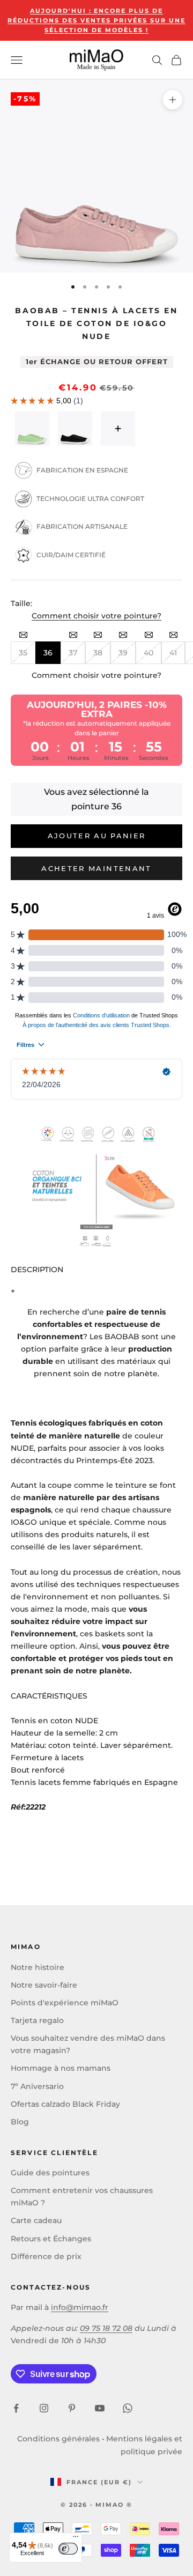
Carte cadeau (36, 2220)
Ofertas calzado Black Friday (65, 2104)
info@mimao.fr (80, 2307)
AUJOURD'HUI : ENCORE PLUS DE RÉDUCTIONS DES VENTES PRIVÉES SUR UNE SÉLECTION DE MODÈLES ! (96, 20)
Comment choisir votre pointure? (96, 616)
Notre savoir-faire (44, 1985)
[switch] (68, 2549)
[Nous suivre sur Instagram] (44, 2408)
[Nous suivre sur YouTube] (100, 2408)
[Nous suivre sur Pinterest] (72, 2408)
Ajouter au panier (97, 836)
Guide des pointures (50, 2173)
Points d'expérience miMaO (65, 2003)
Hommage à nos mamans (61, 2068)
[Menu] (76, 2539)
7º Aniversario (37, 2086)
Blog (20, 2122)
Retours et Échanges (51, 2239)
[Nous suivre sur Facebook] (16, 2408)
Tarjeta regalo (37, 2020)
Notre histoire (38, 1967)
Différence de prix (46, 2256)
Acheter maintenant (96, 868)
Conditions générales (58, 2439)
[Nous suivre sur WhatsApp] (128, 2408)
